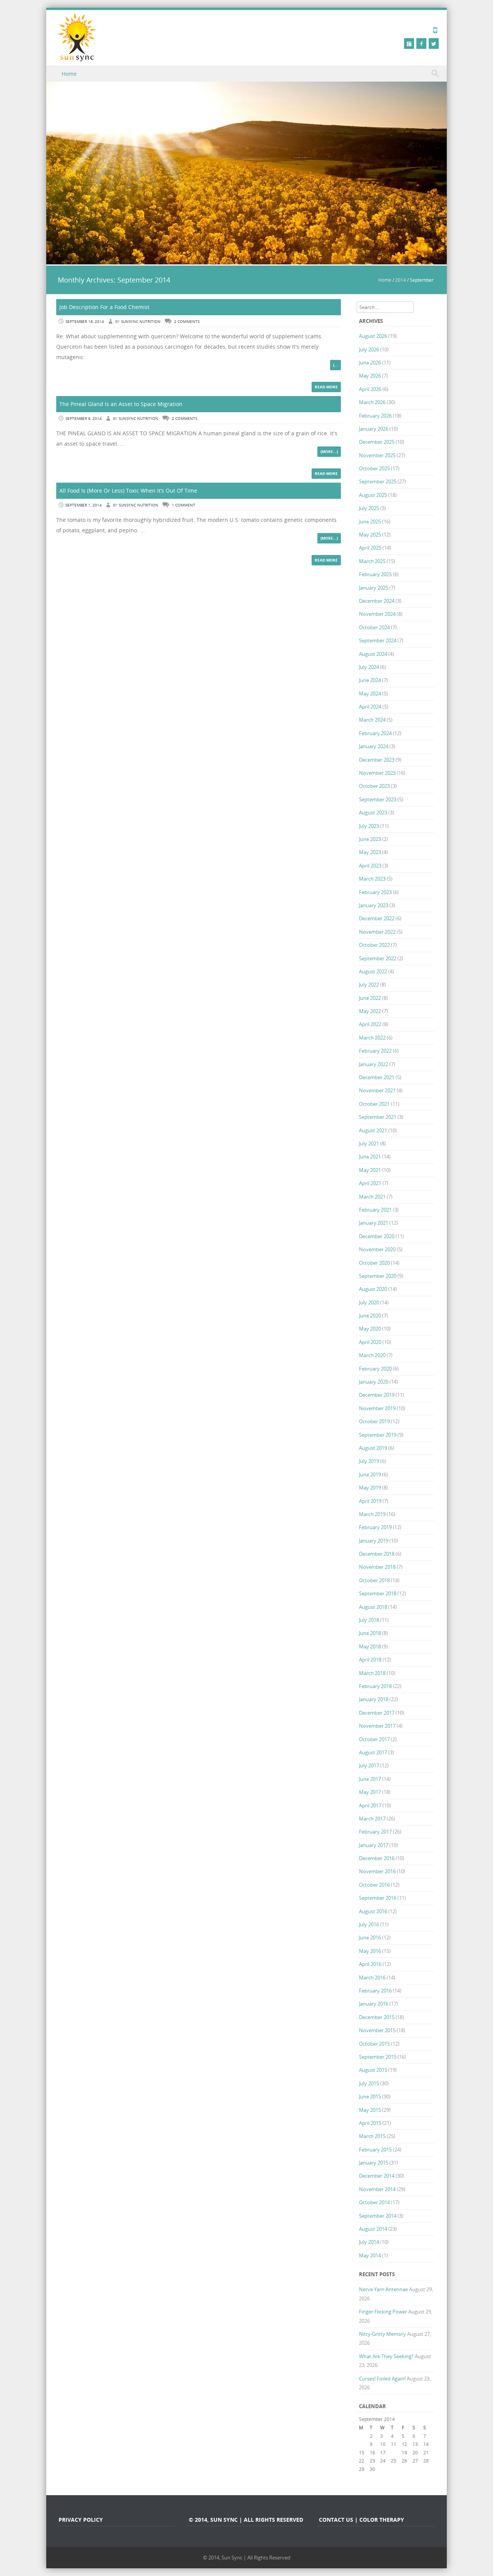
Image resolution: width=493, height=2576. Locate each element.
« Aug (365, 2477)
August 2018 (373, 1607)
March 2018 (372, 1673)
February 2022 (375, 1051)
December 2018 (377, 1554)
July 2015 (369, 2083)
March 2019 (372, 1514)
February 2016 (375, 1991)
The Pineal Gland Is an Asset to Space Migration (121, 404)
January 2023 (374, 905)
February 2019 (375, 1527)
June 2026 (370, 363)
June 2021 (370, 1157)
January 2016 (374, 2004)
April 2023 (370, 866)
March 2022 (372, 1038)
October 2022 (374, 945)
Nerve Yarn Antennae (383, 2289)
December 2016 (377, 1858)
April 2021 (370, 1183)
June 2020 (370, 1316)
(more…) (329, 451)
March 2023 (372, 879)
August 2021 (373, 1130)
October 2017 (374, 1739)
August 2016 (373, 1911)
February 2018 (375, 1686)
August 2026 (373, 336)
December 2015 (377, 2017)
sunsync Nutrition (141, 322)
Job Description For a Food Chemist (104, 307)
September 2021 (378, 1117)
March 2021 (372, 1197)
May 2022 (370, 1011)
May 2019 (370, 1488)
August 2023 (373, 812)
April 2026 (370, 389)
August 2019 (373, 1448)
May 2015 (370, 2110)
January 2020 (374, 1382)
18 (394, 2452)
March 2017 (372, 1819)
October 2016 (374, 1885)
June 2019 (370, 1474)
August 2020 (373, 1289)
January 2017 (374, 1845)
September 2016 (378, 1898)
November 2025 (377, 455)
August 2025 (373, 495)
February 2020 (375, 1369)
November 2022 (377, 932)
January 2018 (374, 1699)
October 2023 (374, 786)
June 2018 (370, 1633)
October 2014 (374, 2202)
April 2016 (370, 1964)
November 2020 (377, 1249)
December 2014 (377, 2176)
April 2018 (370, 1660)
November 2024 (377, 614)
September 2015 (378, 2057)
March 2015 (372, 2136)
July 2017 (369, 1765)
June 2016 (370, 1937)
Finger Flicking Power (383, 2312)
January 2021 (374, 1223)
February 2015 (375, 2150)
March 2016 (372, 1978)
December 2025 (377, 442)
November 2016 (377, 1871)
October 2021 (374, 1104)
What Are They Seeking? (386, 2356)
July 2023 (369, 826)
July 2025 (369, 508)
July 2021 (369, 1143)
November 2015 (377, 2030)
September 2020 (378, 1276)
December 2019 (377, 1395)
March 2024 (372, 720)
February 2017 (375, 1832)
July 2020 (369, 1302)
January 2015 (374, 2163)
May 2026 (370, 376)
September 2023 (378, 799)
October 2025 (374, 468)
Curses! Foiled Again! (382, 2379)
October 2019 (374, 1421)
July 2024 (369, 667)
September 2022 (378, 958)
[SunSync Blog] (77, 37)
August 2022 (373, 971)
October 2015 (374, 2044)
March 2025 (372, 561)
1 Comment (184, 505)
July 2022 (369, 985)
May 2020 (370, 1329)
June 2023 (370, 839)
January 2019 (374, 1541)
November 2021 (377, 1090)
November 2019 (377, 1408)
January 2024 (374, 746)
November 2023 (377, 773)
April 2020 (370, 1342)
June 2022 (370, 998)
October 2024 (374, 627)
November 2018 (377, 1567)
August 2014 (373, 2229)
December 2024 (377, 601)
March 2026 (372, 402)
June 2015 (370, 2096)
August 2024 (373, 654)
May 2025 (370, 535)
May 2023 (370, 852)
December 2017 (377, 1713)
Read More (326, 387)
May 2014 (370, 2255)
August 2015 (373, 2070)
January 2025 (374, 588)
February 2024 (375, 733)
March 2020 (372, 1355)
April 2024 (370, 707)
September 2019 (378, 1435)
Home (69, 74)
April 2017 (370, 1805)
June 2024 (370, 680)
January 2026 (374, 429)
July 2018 (369, 1620)
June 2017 (370, 1779)
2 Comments (187, 322)
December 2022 (377, 918)
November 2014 (377, 2189)
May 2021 (370, 1170)
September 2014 (378, 2216)
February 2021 (375, 1210)
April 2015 (370, 2123)
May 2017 (370, 1792)
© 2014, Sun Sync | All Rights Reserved (247, 2558)
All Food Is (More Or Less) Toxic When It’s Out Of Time (128, 491)
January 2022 (374, 1064)
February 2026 (375, 416)
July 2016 (369, 1924)
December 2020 (377, 1236)
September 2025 (378, 481)
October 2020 (374, 1263)
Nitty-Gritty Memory (382, 2334)
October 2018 (374, 1580)
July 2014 (369, 2242)
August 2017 (373, 1752)
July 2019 (369, 1461)
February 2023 (375, 892)
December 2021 (377, 1077)
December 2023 (377, 760)
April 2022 (370, 1024)
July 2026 (369, 349)
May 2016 (370, 1951)
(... (335, 365)
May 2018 (370, 1647)
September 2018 (378, 1593)
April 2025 (370, 548)
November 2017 (377, 1726)
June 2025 (370, 522)
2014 (401, 280)
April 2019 (370, 1501)
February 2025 (375, 574)
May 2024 (370, 694)
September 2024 (378, 640)
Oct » (407, 2477)
